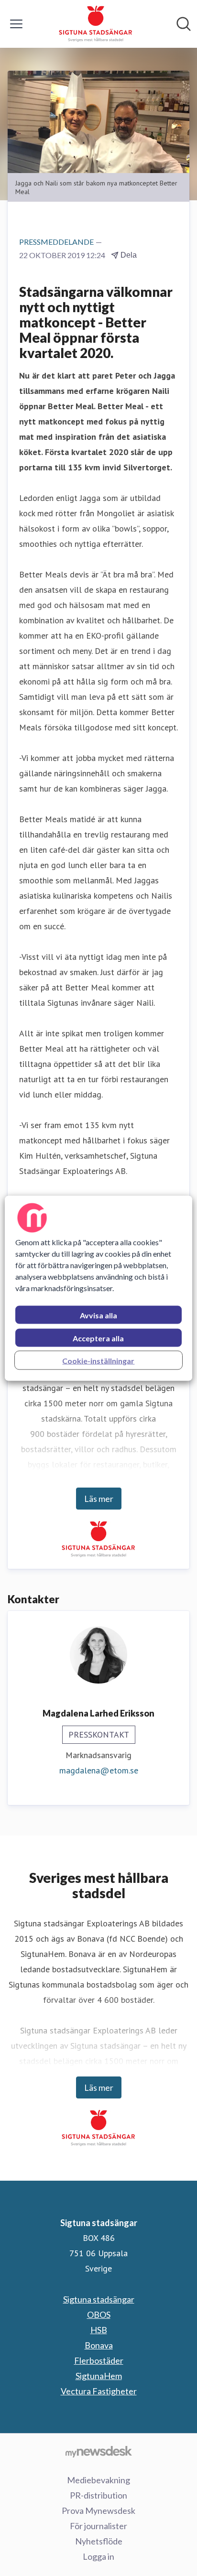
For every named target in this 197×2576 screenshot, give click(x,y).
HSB (99, 2330)
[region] (98, 1288)
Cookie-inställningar (98, 1360)
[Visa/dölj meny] (16, 24)
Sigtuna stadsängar (99, 2299)
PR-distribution (98, 2495)
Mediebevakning (98, 2480)
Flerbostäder (99, 2360)
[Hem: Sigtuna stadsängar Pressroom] (96, 24)
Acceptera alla (98, 1338)
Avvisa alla (98, 1315)
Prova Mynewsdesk (98, 2511)
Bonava (99, 2345)
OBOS (99, 2315)
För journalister (98, 2526)
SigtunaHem (99, 2376)
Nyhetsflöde (99, 2541)
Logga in (98, 2556)
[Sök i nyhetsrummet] (184, 24)
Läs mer (99, 1499)
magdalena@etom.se (99, 1770)
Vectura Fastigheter (99, 2391)
